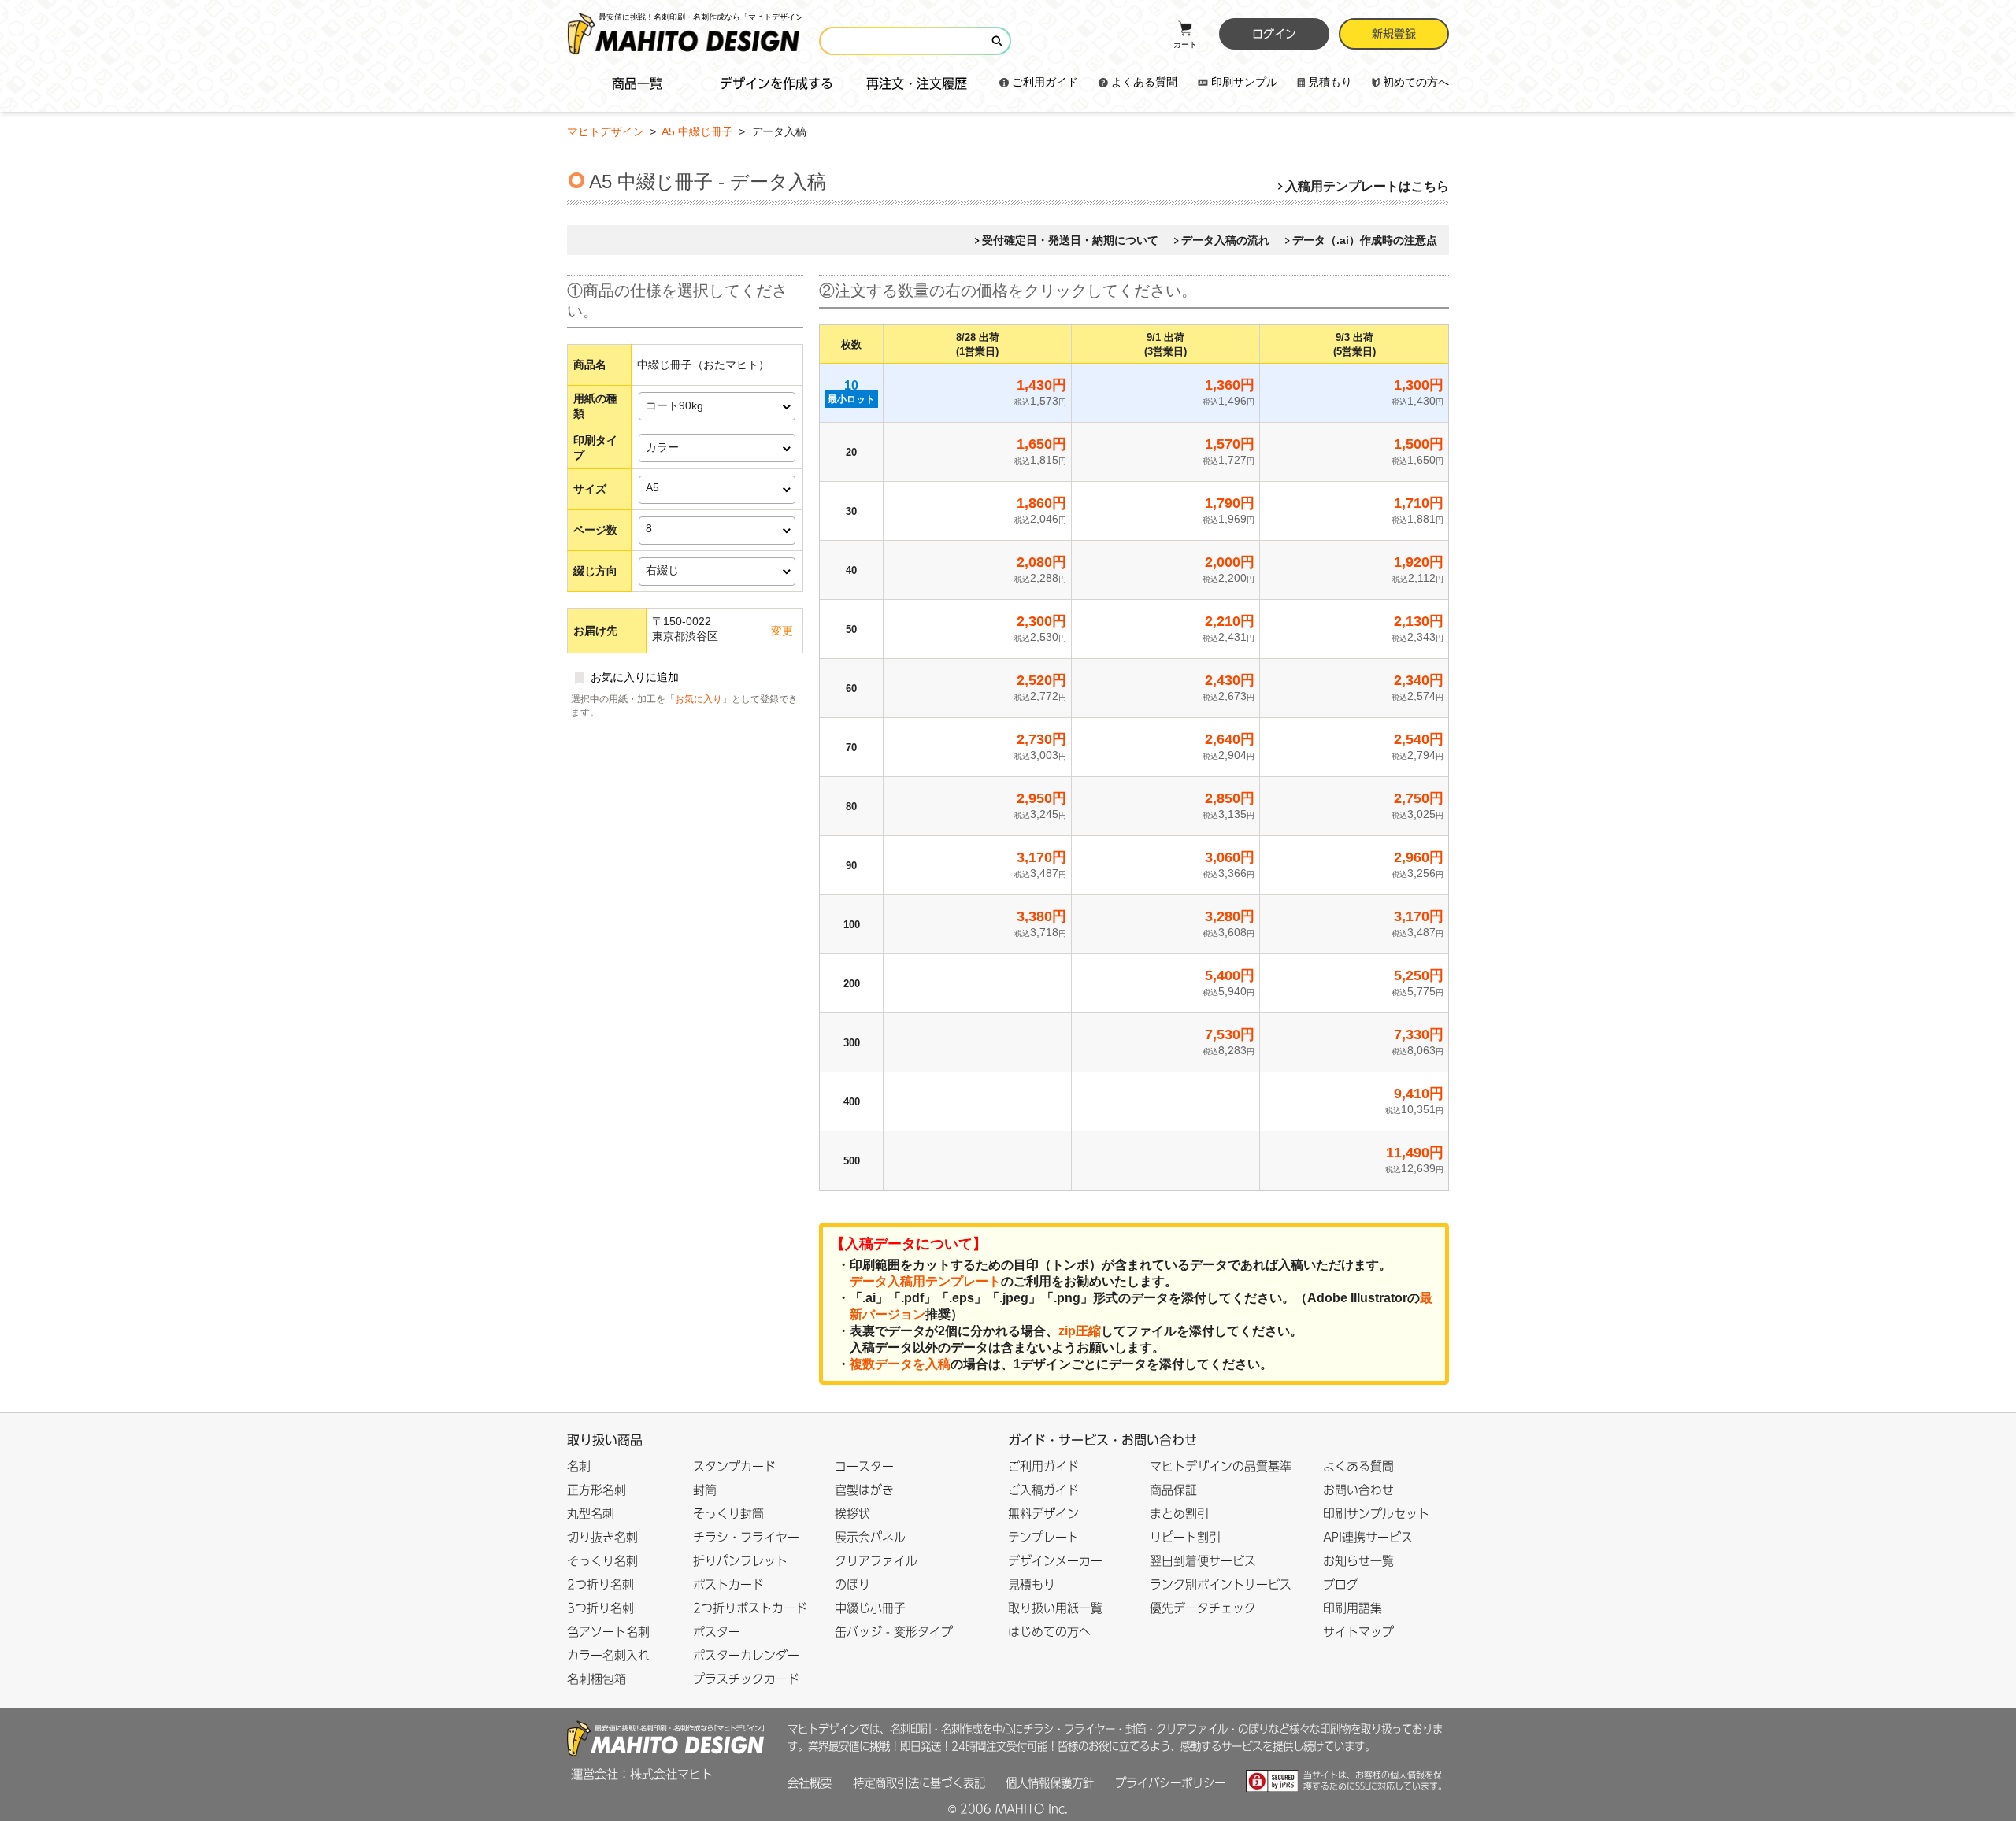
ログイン (1274, 34)
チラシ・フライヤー (746, 1537)
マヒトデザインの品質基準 (1221, 1466)
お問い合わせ (1358, 1490)
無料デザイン (1043, 1514)
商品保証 (1173, 1490)
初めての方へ (1416, 82)
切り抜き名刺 (602, 1537)
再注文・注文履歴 (917, 83)
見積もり (1330, 82)
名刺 (579, 1466)
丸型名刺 (591, 1514)
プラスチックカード (746, 1679)
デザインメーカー (1055, 1561)
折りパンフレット (740, 1561)
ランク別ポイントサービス (1221, 1584)
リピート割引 (1185, 1537)
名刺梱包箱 (597, 1679)
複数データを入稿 (900, 1364)
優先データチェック (1203, 1608)
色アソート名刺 (608, 1632)
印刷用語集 (1353, 1608)
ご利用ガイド (1045, 82)
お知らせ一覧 (1358, 1561)
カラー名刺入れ (608, 1655)
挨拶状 (852, 1514)
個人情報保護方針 (1050, 1783)
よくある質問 (1144, 82)
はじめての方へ (1049, 1632)
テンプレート (1043, 1537)
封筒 (705, 1490)
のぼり (852, 1584)
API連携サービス (1368, 1537)
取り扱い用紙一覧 (1055, 1608)
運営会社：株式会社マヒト (642, 1774)
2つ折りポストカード (750, 1608)
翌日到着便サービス (1203, 1561)
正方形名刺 (597, 1490)
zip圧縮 (1080, 1331)
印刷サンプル (1244, 82)
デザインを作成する (776, 83)
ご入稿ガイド (1043, 1490)
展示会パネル (870, 1537)
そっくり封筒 (728, 1514)
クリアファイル (876, 1561)
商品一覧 (637, 83)
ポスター (717, 1632)
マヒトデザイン (606, 131)
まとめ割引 (1179, 1514)
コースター (864, 1466)
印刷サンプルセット (1376, 1514)
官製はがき (864, 1490)
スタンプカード (734, 1466)
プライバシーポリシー (1170, 1783)
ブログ (1341, 1584)
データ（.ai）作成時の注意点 (1365, 240)
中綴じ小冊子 (870, 1608)
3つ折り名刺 (600, 1608)
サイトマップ (1358, 1632)
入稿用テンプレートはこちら (1367, 186)
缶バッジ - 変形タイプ (894, 1632)
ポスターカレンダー (746, 1655)
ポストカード (728, 1584)
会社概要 (810, 1783)
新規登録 (1394, 34)
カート (1185, 44)
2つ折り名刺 (600, 1584)
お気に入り (699, 699)
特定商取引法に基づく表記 (919, 1783)
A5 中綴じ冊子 (699, 131)
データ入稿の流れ (1225, 240)
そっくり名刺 (602, 1561)
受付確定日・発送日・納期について (1070, 240)
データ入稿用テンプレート (925, 1281)
